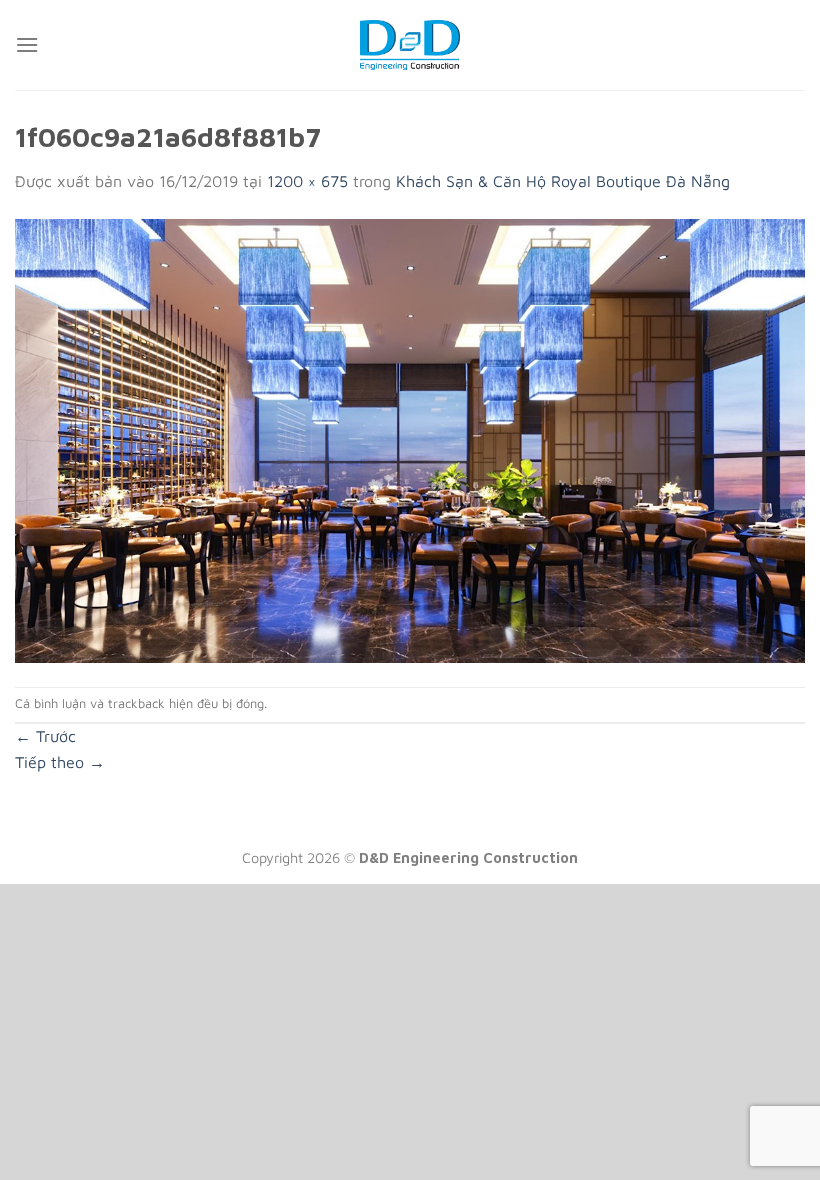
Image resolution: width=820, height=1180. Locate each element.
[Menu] (27, 44)
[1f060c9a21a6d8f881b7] (410, 439)
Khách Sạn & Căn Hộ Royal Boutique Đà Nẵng (563, 181)
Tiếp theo (60, 762)
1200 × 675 (307, 181)
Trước (45, 736)
